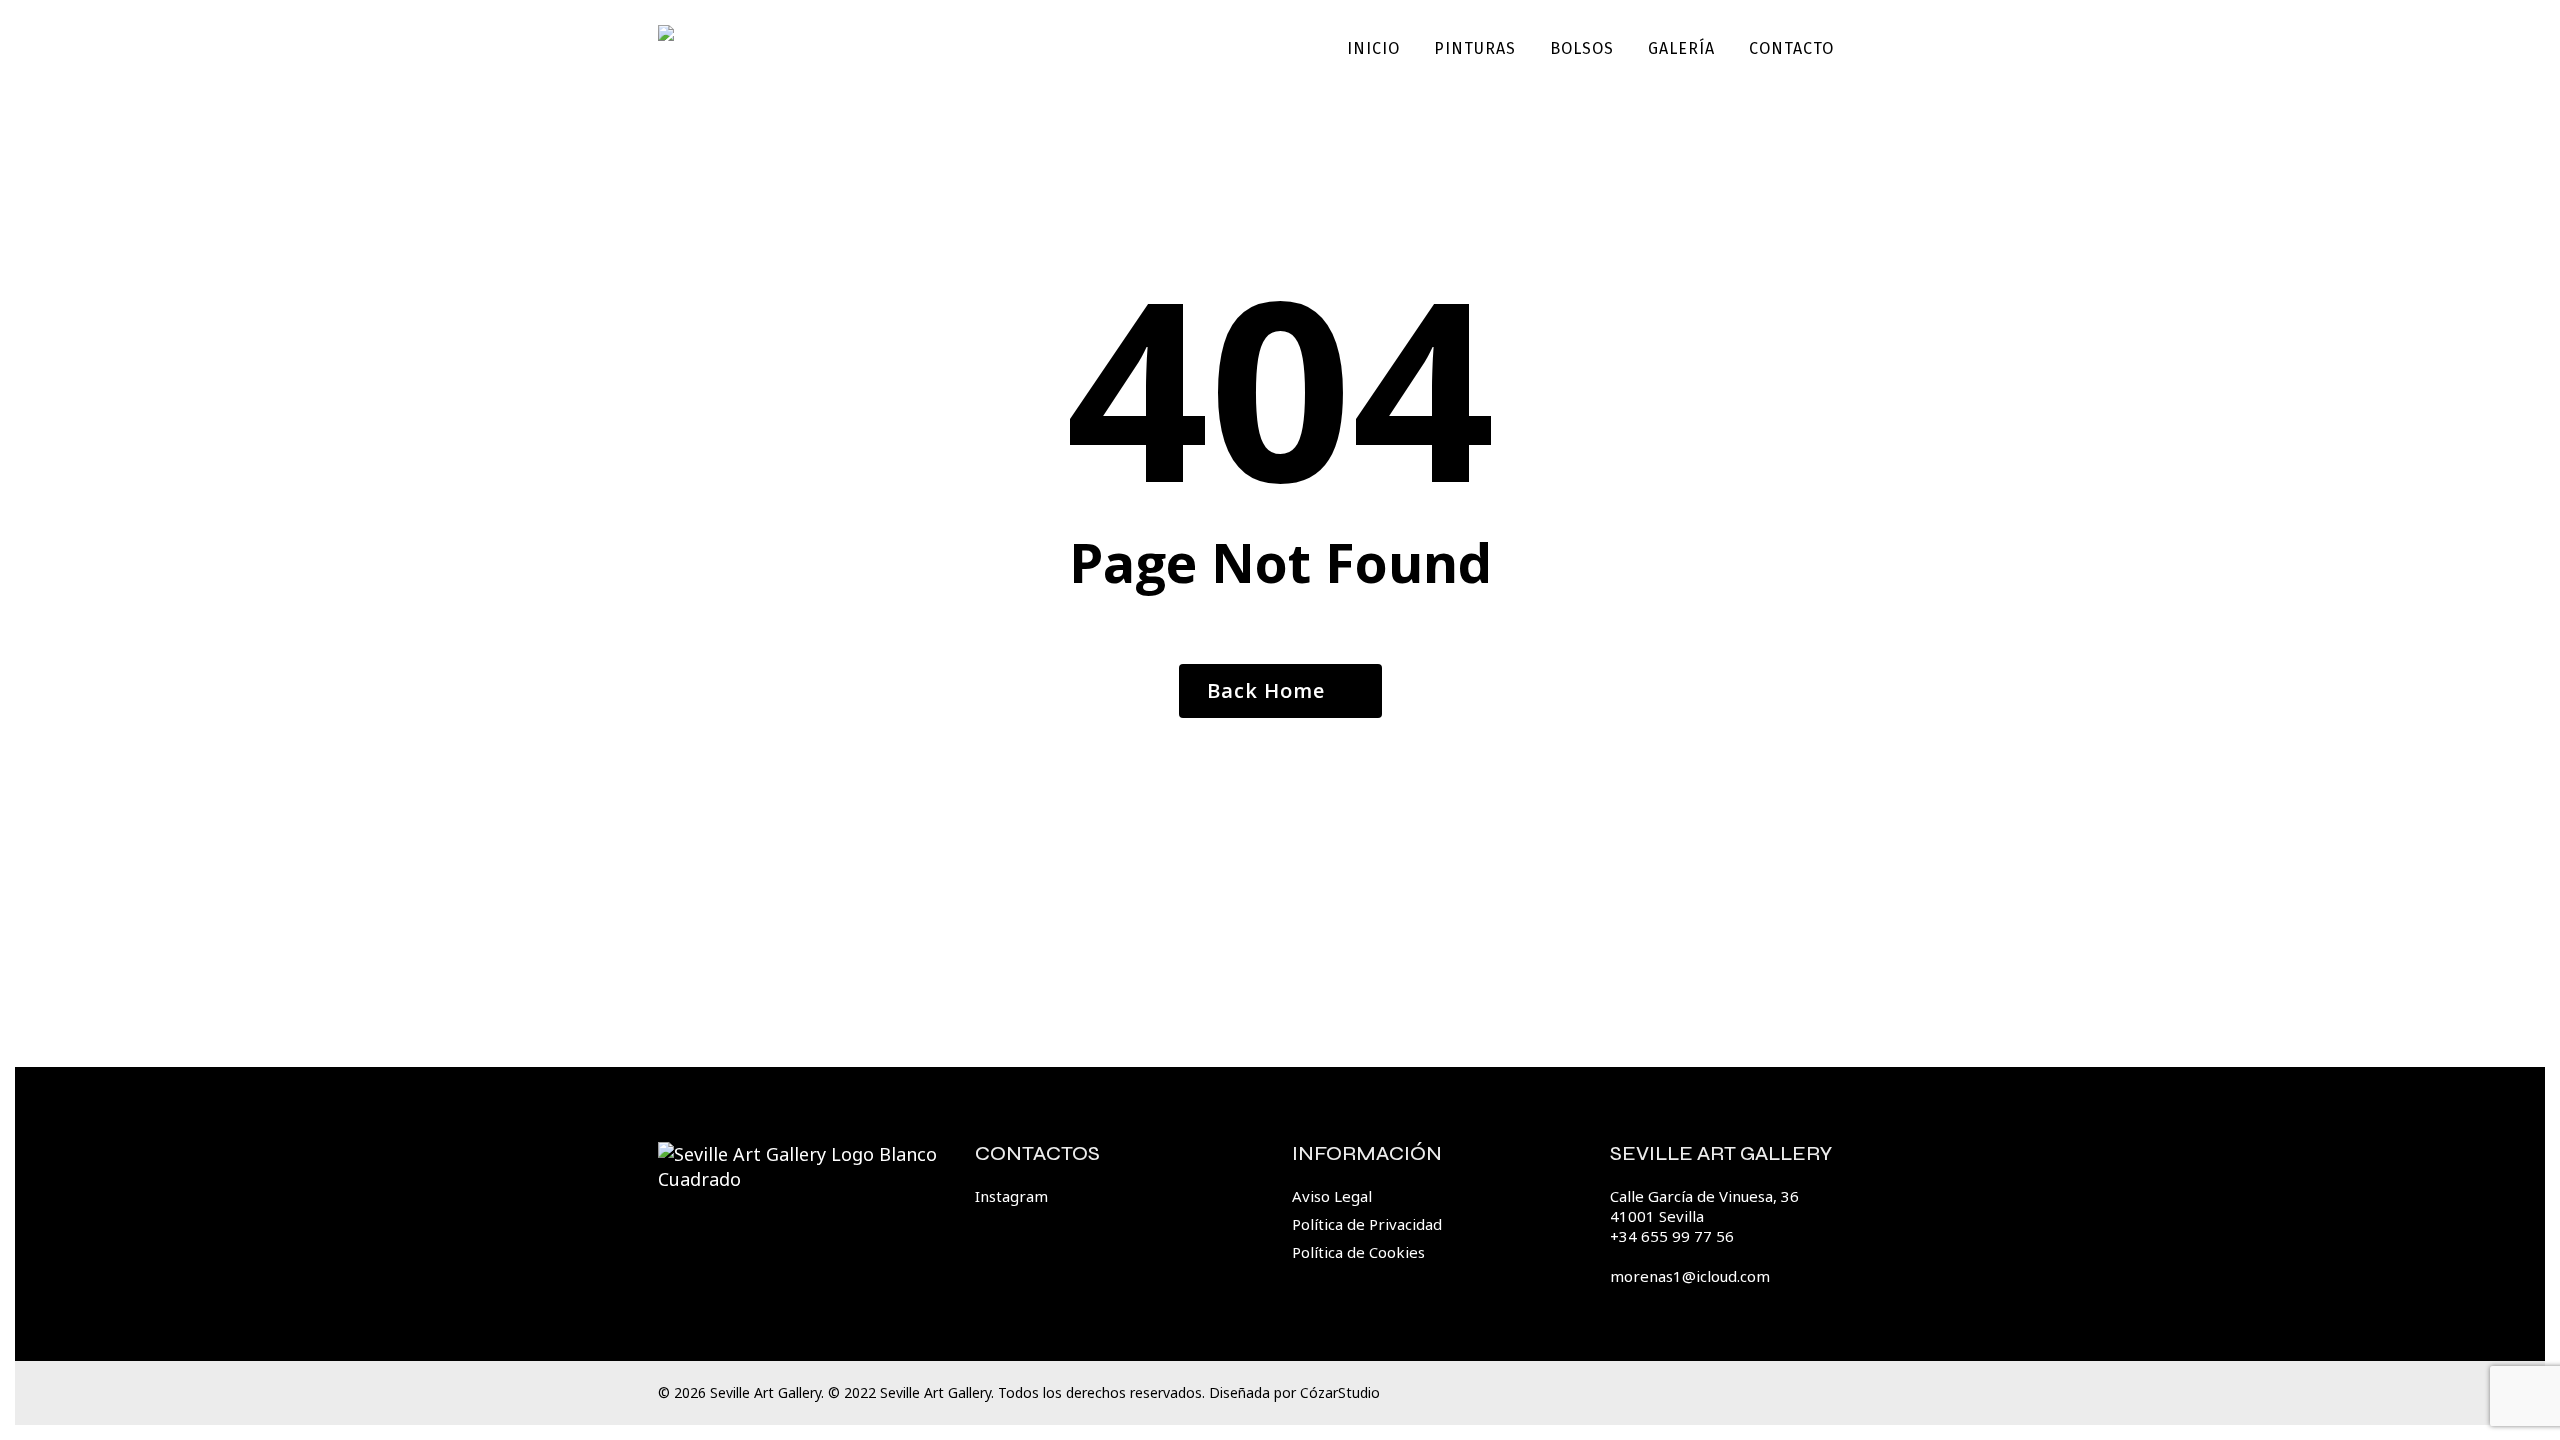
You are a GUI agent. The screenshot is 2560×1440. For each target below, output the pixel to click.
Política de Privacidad (1367, 1224)
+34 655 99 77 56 (1672, 1236)
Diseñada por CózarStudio (1294, 1392)
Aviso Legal (1332, 1196)
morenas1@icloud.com (1690, 1276)
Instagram (1011, 1196)
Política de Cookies (1358, 1252)
